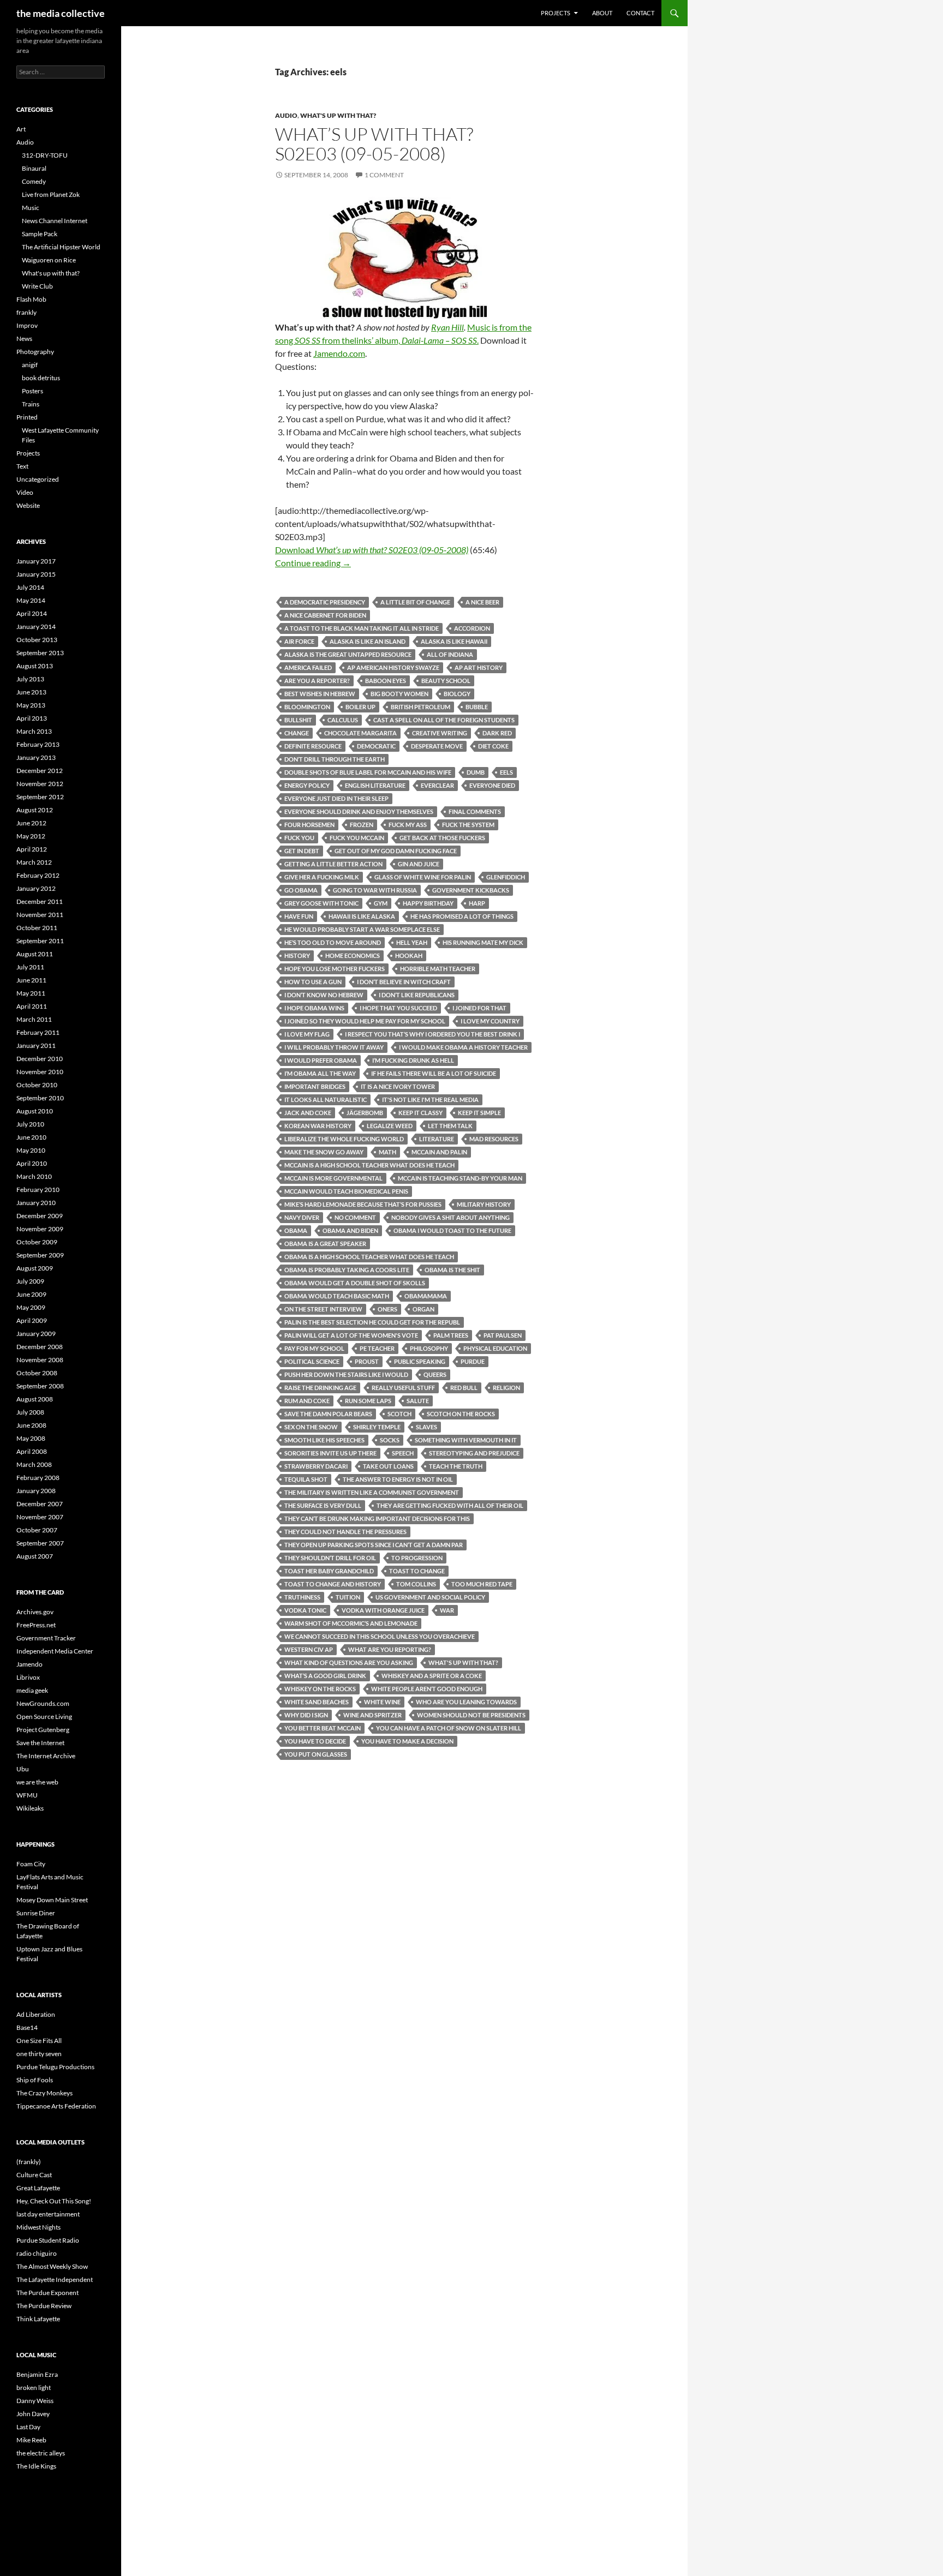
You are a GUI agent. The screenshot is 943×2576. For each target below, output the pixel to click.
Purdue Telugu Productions (55, 2067)
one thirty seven (39, 2054)
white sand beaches (317, 1702)
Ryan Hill (447, 327)
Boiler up (360, 707)
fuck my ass (408, 825)
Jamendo (29, 1664)
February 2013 (38, 744)
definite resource (313, 746)
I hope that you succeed (398, 1008)
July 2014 (30, 587)
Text (22, 466)
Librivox (28, 1677)
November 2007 (40, 1517)
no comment (355, 1217)
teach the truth (456, 1466)
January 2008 (36, 1491)
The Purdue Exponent (47, 2293)
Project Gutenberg (43, 1730)
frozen (362, 825)
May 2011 (31, 993)
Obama (296, 1230)
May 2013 (31, 705)
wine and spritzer (372, 1715)
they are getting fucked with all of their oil (450, 1505)
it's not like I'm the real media (430, 1100)
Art (21, 129)
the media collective (61, 13)
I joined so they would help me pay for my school (365, 1021)
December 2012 (40, 771)
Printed (27, 417)
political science (312, 1361)
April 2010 (32, 1163)
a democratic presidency (325, 602)
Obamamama (426, 1296)
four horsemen (309, 825)
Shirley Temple (377, 1427)
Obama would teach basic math (337, 1296)
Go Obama (301, 890)
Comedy (34, 181)
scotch (399, 1414)
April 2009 (32, 1320)
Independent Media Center (55, 1651)
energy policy (307, 785)
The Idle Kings (36, 2466)
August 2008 (35, 1399)
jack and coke (308, 1113)
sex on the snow (311, 1427)
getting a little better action (333, 864)
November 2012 (40, 784)
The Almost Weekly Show (52, 2266)
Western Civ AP (309, 1649)
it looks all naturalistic (326, 1100)
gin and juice (419, 864)
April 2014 (32, 613)
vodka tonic (305, 1610)
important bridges (315, 1086)
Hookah (409, 955)
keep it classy (420, 1113)
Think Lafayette (38, 2319)
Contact (640, 13)
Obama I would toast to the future (452, 1230)
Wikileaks (30, 1808)
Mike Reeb (31, 2440)
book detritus (41, 378)
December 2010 (40, 1059)
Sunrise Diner (36, 1913)
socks (390, 1440)
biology (457, 694)
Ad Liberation (36, 2014)
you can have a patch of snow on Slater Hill (449, 1728)
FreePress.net (36, 1625)
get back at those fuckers (442, 838)
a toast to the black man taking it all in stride (362, 628)
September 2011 (40, 941)
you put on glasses (316, 1754)
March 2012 (34, 862)
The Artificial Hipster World (61, 247)
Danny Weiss (35, 2401)
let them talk (450, 1126)
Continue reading (313, 563)
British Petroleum (420, 707)
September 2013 (40, 653)
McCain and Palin (439, 1152)
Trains (31, 404)
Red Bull (464, 1388)
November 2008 (40, 1360)
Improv (27, 325)
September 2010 (40, 1098)
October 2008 (37, 1373)
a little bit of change (415, 602)
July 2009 (30, 1281)
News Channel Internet (55, 221)
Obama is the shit (452, 1270)
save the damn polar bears (328, 1414)
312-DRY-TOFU (45, 155)
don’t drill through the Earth (335, 759)
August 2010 (35, 1111)
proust (367, 1361)
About (602, 13)
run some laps (368, 1401)
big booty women (399, 694)
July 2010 (30, 1124)
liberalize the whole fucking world (344, 1139)
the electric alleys (41, 2453)
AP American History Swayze (393, 667)
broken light (34, 2388)
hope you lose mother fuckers (335, 969)
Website (28, 505)
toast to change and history (333, 1584)
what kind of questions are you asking (349, 1663)
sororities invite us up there (330, 1453)
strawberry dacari (316, 1466)
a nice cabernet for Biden (325, 615)
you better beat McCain (323, 1728)
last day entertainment (48, 2214)
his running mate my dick (483, 942)
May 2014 (31, 600)
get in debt (302, 851)
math (387, 1152)
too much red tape (482, 1584)
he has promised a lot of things (462, 916)
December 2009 (40, 1216)
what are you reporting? (390, 1649)
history (297, 955)
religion (506, 1388)
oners (387, 1309)
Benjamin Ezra (37, 2374)
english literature (375, 785)
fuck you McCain (357, 838)
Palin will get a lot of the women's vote (351, 1335)
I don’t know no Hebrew (324, 995)
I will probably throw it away (334, 1047)
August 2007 (35, 1556)
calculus (343, 720)
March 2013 (34, 731)
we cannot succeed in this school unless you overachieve (380, 1636)
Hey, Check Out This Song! (54, 2201)
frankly (26, 312)
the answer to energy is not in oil (398, 1479)
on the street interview (323, 1309)
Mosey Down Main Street (52, 1900)
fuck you (299, 838)
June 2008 (31, 1425)
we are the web (37, 1782)
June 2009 (31, 1294)
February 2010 (38, 1190)
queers (435, 1374)
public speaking (420, 1361)
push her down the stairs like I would (346, 1374)
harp (477, 903)
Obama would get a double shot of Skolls (355, 1283)
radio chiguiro (37, 2253)
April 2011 (32, 1006)
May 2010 (31, 1150)
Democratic (376, 746)
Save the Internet (40, 1743)
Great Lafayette (38, 2188)
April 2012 (32, 849)
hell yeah (412, 942)
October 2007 (37, 1530)
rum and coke (307, 1401)
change (297, 733)
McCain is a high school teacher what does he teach (369, 1165)
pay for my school (314, 1348)
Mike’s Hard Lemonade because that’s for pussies (363, 1204)
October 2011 (37, 928)
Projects (556, 13)
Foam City (31, 1864)
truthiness (302, 1597)
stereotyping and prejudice (474, 1453)
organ (423, 1309)
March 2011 (34, 1019)
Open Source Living (44, 1717)
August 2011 (35, 954)
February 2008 (38, 1478)
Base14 (27, 2027)
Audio (286, 115)
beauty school (446, 681)
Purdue (473, 1361)
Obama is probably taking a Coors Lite (347, 1270)
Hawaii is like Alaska (362, 916)
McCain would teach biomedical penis (346, 1191)
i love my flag (307, 1034)
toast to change (417, 1571)
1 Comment (384, 175)
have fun (299, 916)
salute (418, 1401)
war (447, 1610)
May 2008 (31, 1438)
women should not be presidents (471, 1715)
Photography (35, 352)
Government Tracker (46, 1638)
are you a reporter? (317, 681)
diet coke (493, 746)
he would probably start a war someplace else (362, 929)
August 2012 (35, 810)
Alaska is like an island (368, 641)
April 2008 (32, 1451)
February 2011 (38, 1032)
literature (437, 1139)
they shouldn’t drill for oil (330, 1558)
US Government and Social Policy (430, 1597)
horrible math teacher (438, 969)
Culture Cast (34, 2175)
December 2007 (40, 1504)
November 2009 (40, 1229)
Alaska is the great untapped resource (348, 654)
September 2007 (40, 1543)
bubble (477, 707)
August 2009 (35, 1268)
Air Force (299, 641)
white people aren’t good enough (427, 1689)
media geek (32, 1690)
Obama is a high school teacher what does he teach (369, 1257)
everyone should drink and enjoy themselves (359, 811)
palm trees (451, 1335)
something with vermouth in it (466, 1440)
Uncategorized (38, 479)
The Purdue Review (44, 2306)
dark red (497, 733)
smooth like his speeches (324, 1440)
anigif (30, 365)
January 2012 (36, 888)
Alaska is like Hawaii (454, 641)
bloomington (307, 707)
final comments (475, 811)
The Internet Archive (46, 1756)
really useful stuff (403, 1388)
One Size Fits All (39, 2041)
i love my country (490, 1021)
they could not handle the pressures (345, 1532)
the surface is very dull (323, 1505)
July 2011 (30, 967)
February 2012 (38, 875)
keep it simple (479, 1113)
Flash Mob (31, 299)
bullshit (298, 720)
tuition (348, 1597)
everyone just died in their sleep (336, 798)
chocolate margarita (360, 733)
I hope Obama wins (314, 1008)
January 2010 (36, 1203)
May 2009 (31, 1307)
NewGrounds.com (43, 1703)
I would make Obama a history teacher (463, 1047)
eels (506, 772)
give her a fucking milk (322, 877)
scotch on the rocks (461, 1414)
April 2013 (32, 718)
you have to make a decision (407, 1741)
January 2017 (36, 561)
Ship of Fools (35, 2080)
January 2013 (36, 757)
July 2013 (30, 679)
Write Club (37, 286)
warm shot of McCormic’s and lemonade (351, 1623)
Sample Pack (40, 234)
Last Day (28, 2427)
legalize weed (390, 1126)
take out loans (388, 1466)
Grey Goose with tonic (321, 903)
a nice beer (482, 602)
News (24, 339)
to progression (417, 1558)
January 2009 (36, 1334)
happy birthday (428, 903)
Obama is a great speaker (325, 1244)
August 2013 (35, 666)
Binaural (34, 168)
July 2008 (30, 1412)
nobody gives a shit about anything (450, 1217)
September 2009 (40, 1255)
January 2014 (36, 627)
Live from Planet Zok (51, 194)
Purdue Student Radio (48, 2240)
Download (372, 550)
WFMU (27, 1795)
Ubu (23, 1769)
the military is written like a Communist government (372, 1492)
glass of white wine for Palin (423, 877)
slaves (426, 1427)
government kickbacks (471, 890)
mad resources (494, 1139)
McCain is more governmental (333, 1178)
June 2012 (31, 823)
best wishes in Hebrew (320, 694)
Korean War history (318, 1126)
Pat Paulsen (503, 1335)
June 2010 (31, 1137)
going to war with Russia (375, 890)
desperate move (437, 746)
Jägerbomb (365, 1113)
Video (25, 492)
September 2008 (40, 1386)
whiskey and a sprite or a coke (432, 1676)
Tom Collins (416, 1584)
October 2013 (37, 640)
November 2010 (40, 1072)
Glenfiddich (506, 877)
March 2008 (34, 1464)
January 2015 (36, 574)
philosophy (429, 1348)
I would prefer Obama (321, 1060)
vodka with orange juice (383, 1610)
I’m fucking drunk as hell (413, 1060)
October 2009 (37, 1242)
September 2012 (40, 797)
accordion (472, 628)
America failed (308, 667)
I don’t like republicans (417, 995)
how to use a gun (313, 982)
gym (381, 903)
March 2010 (34, 1176)
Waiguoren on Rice (49, 260)
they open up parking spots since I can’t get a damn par (374, 1545)
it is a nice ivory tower (398, 1086)
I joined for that (479, 1008)
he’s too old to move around (333, 942)
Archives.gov (35, 1612)
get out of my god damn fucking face (396, 851)
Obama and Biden (350, 1230)
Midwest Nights (38, 2227)
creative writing (440, 733)
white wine (382, 1702)
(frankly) (29, 2162)
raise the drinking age (320, 1388)
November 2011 (40, 915)
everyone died (492, 785)
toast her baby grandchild (329, 1571)
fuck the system (468, 825)
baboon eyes (386, 681)
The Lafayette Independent (55, 2280)
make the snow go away (324, 1152)
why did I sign (306, 1715)
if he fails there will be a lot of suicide (434, 1073)
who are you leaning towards (466, 1702)
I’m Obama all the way (320, 1073)
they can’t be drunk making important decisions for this (377, 1518)
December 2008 (40, 1347)
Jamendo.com (339, 353)
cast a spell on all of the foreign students (444, 720)
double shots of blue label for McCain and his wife (368, 772)
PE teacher (377, 1348)
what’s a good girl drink (325, 1676)
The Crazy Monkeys (44, 2093)
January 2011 (36, 1046)
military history (484, 1204)
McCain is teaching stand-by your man (460, 1178)
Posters (32, 391)
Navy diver (302, 1217)
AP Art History (479, 667)
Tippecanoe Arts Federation (56, 2106)
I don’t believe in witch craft (404, 982)
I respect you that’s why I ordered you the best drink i (432, 1034)
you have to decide (315, 1741)
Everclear (437, 785)
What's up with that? (338, 115)
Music (31, 208)
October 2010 (37, 1085)
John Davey (33, 2414)
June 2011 (31, 980)
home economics (353, 955)
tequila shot (306, 1479)
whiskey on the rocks (320, 1689)
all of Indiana (450, 654)
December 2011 (40, 901)
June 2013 (31, 692)
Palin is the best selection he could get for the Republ (372, 1322)
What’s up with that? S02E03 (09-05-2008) (374, 144)
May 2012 (31, 836)
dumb (476, 772)
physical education (495, 1348)
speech (403, 1453)
